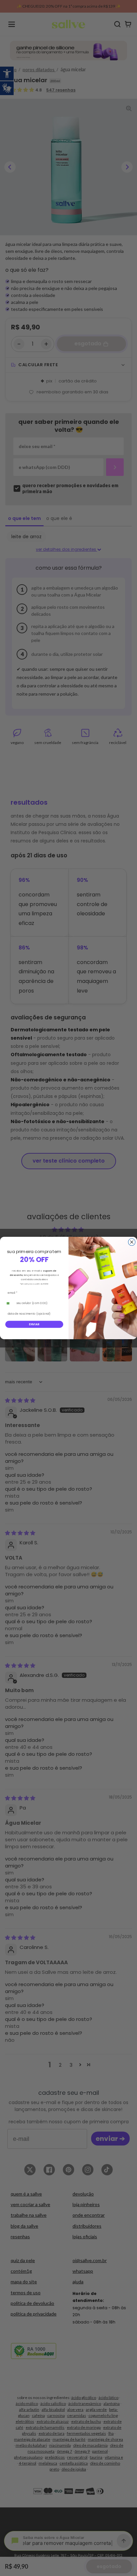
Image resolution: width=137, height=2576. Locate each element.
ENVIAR (34, 1324)
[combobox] (9, 1303)
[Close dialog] (132, 1242)
